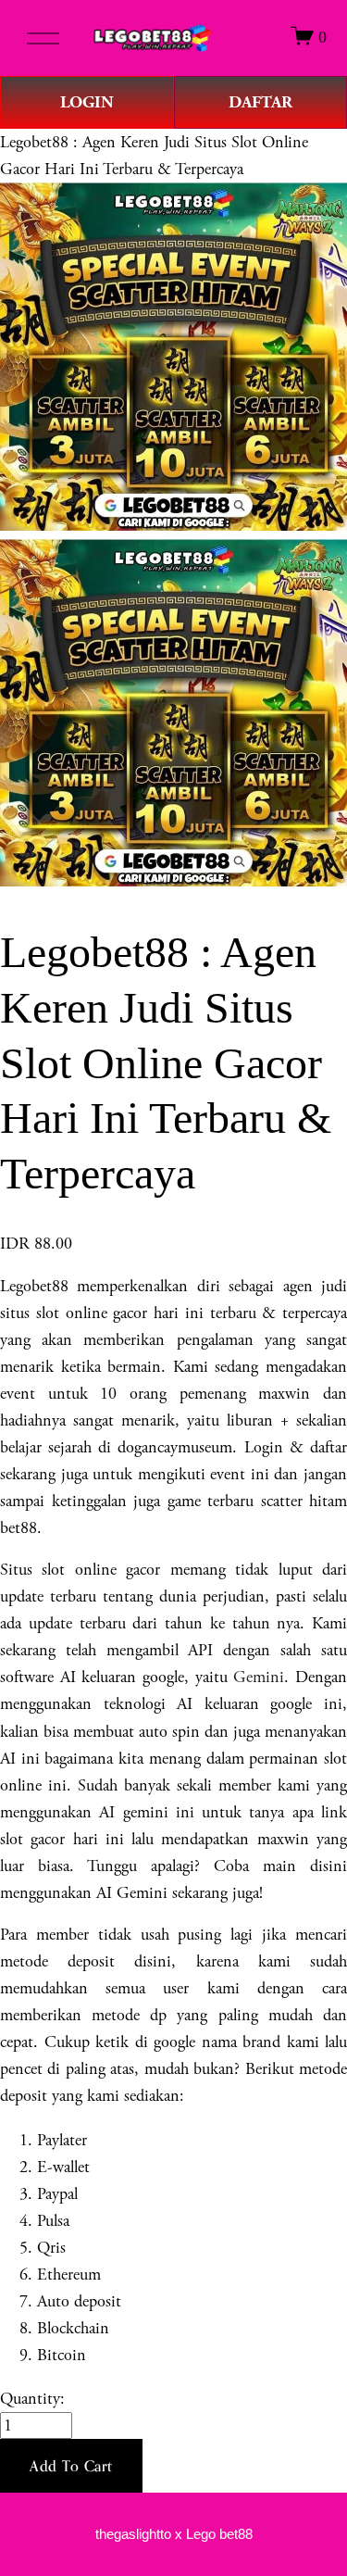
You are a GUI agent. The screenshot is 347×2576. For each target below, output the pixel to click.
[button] (71, 2466)
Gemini (259, 1677)
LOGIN (87, 102)
